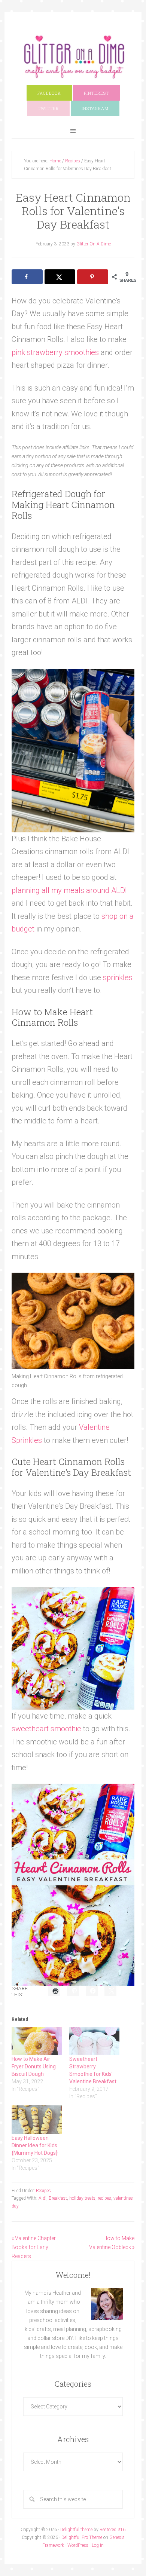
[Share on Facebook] (27, 277)
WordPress (78, 2545)
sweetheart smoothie (46, 1729)
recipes (104, 2198)
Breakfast (58, 2198)
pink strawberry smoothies (55, 352)
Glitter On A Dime (73, 57)
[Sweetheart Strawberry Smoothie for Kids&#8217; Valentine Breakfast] (94, 2041)
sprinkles (118, 978)
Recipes (43, 2191)
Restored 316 (112, 2530)
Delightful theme (76, 2530)
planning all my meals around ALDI (69, 890)
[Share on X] (60, 277)
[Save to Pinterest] (92, 277)
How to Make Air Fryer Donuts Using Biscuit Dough (34, 2066)
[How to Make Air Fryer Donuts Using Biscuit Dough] (37, 2041)
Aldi (42, 2198)
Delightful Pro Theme (82, 2537)
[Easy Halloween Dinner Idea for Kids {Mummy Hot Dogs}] (37, 2120)
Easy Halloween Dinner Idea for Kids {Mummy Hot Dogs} (35, 2145)
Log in (98, 2545)
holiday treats (82, 2198)
